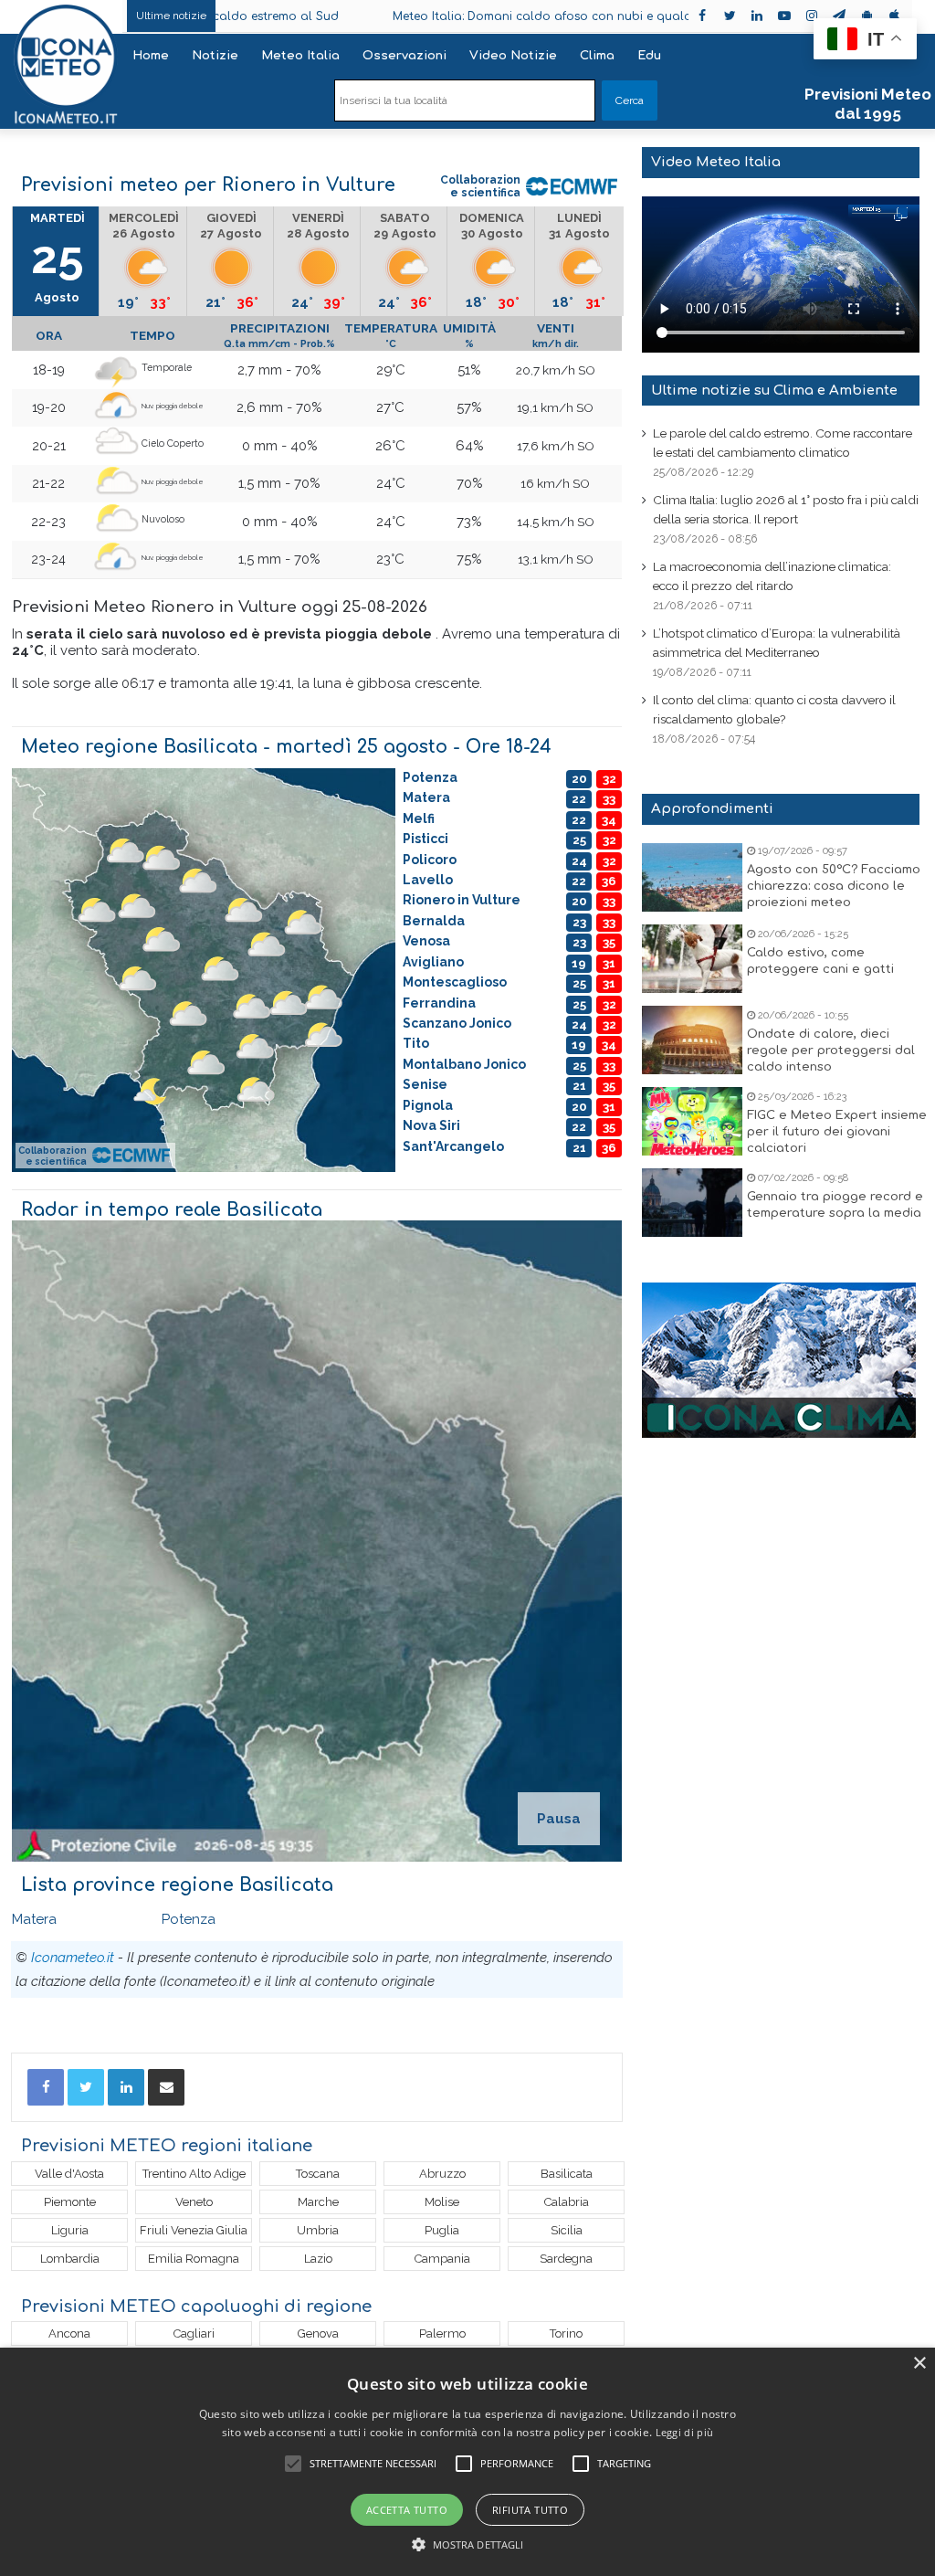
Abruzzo (442, 2174)
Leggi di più (685, 2432)
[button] (468, 2544)
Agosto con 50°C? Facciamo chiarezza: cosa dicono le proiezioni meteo (834, 886)
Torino (566, 2333)
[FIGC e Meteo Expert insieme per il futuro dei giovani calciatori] (692, 1121)
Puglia (442, 2230)
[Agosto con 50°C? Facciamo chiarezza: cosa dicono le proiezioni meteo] (692, 877)
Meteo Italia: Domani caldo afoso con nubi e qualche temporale (472, 16)
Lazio (318, 2259)
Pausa (559, 1819)
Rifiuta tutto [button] (530, 2510)
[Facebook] (46, 2087)
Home (151, 56)
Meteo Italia (300, 56)
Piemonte (70, 2202)
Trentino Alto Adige (194, 2174)
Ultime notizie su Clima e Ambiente (774, 391)
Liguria (70, 2230)
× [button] (919, 2364)
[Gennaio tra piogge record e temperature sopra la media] (692, 1203)
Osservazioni (404, 56)
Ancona (69, 2333)
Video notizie (513, 56)
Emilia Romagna (194, 2259)
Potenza (189, 1919)
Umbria (318, 2230)
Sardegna (566, 2259)
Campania (442, 2259)
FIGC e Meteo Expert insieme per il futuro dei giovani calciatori (837, 1132)
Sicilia (567, 2230)
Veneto (194, 2202)
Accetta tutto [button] (407, 2510)
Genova (318, 2333)
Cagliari (194, 2333)
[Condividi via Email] (166, 2087)
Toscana (318, 2174)
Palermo (442, 2333)
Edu (649, 56)
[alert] (467, 2462)
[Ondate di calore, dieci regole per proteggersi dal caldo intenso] (692, 1040)
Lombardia (70, 2259)
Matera (34, 1919)
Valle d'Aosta (69, 2174)
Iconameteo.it (73, 1958)
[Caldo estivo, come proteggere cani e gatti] (692, 959)
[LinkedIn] (126, 2087)
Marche (318, 2202)
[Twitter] (86, 2087)
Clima (597, 56)
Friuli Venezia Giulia (194, 2230)
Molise (442, 2202)
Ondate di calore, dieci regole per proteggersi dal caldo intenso (831, 1050)
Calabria (567, 2202)
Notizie (215, 56)
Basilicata (567, 2174)
